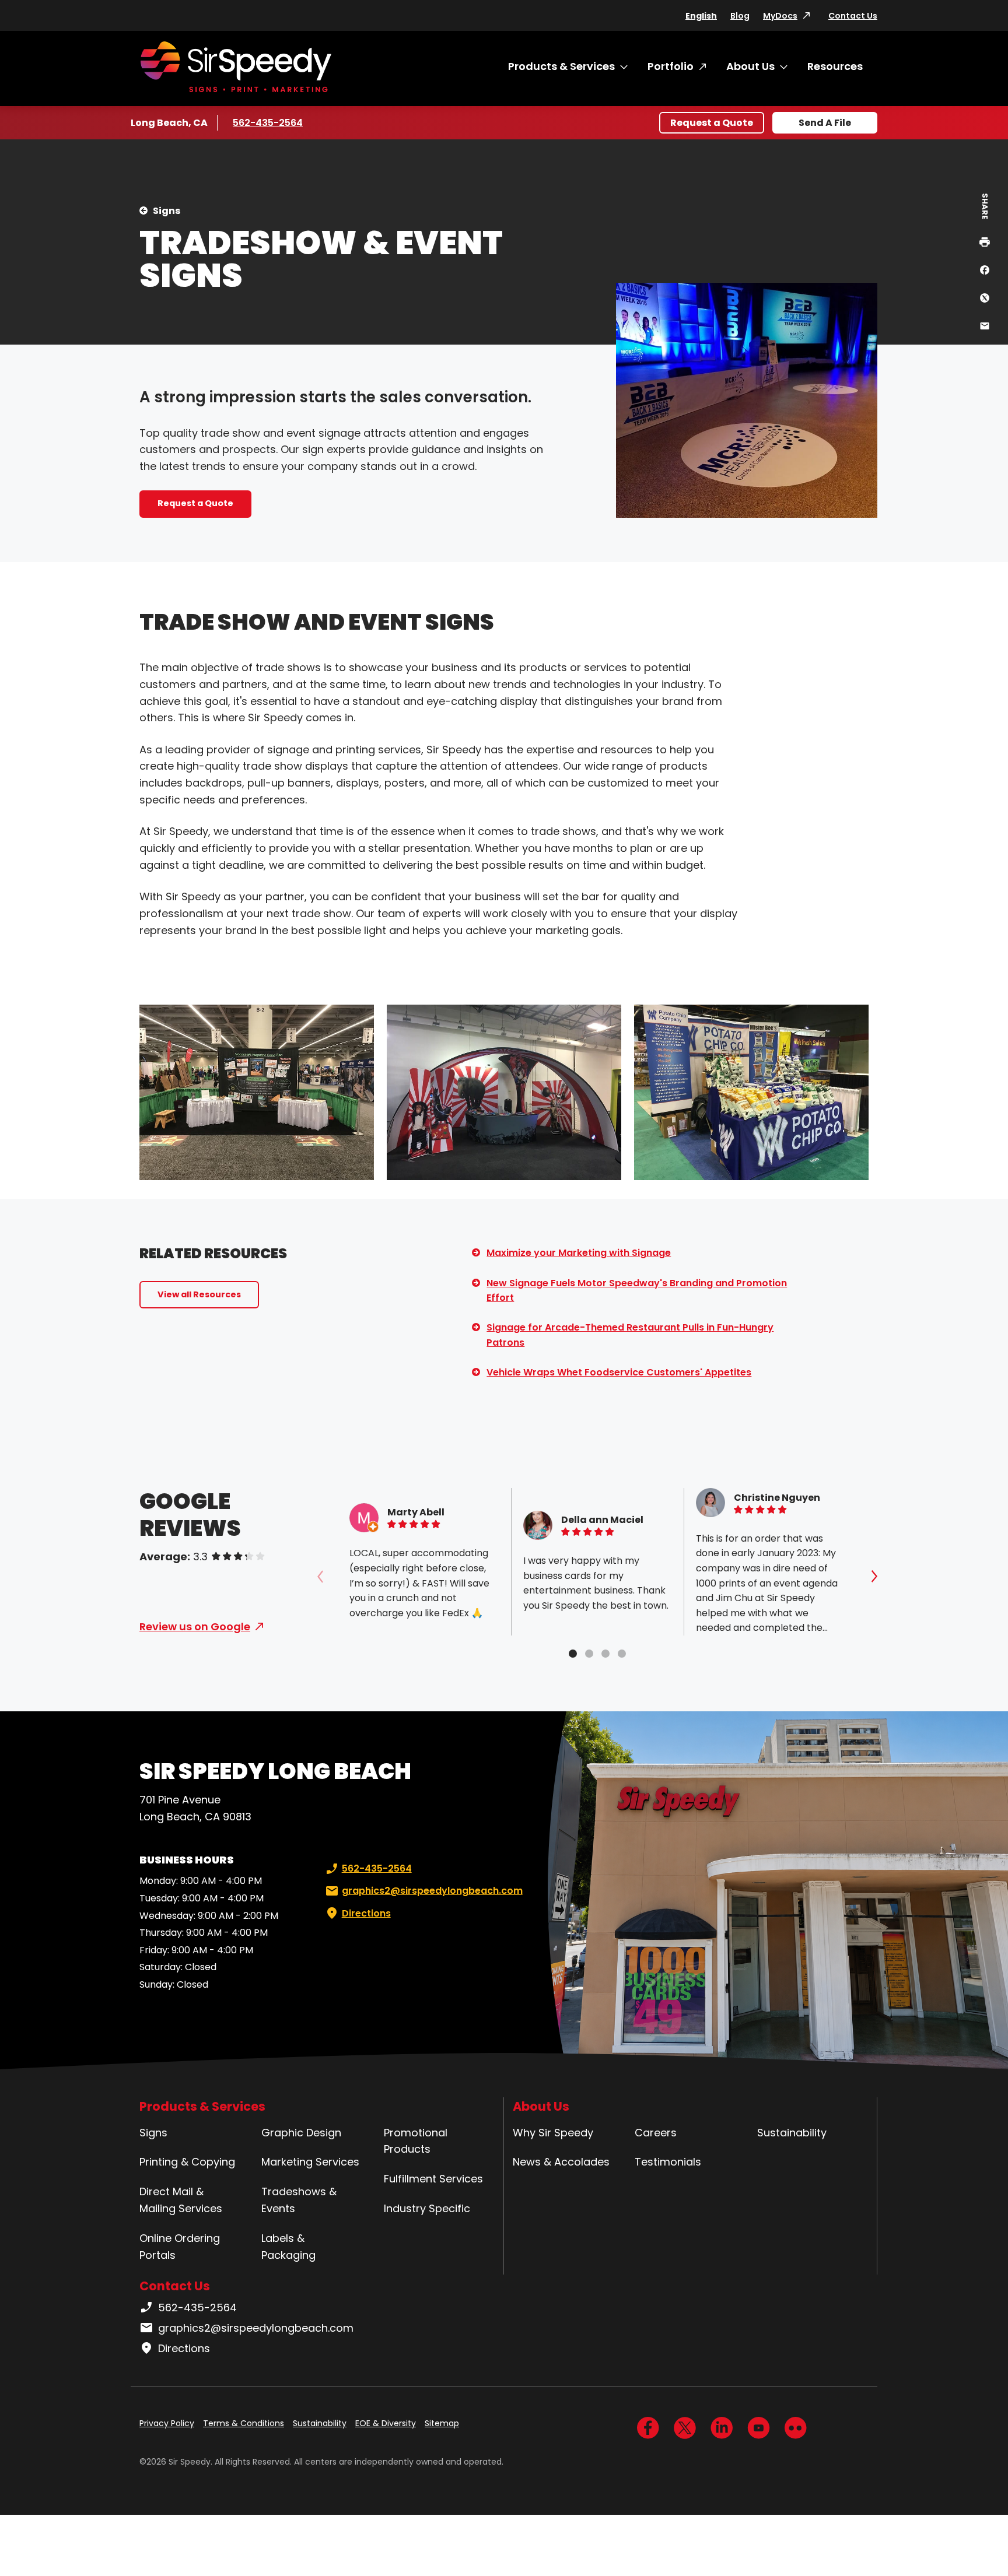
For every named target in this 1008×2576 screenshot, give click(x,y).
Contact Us (853, 16)
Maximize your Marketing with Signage (579, 1253)
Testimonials (668, 2162)
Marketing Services (310, 2162)
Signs (167, 211)
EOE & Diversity (386, 2423)
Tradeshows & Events (299, 2200)
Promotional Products (416, 2141)
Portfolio (671, 66)
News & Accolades (561, 2162)
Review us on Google (195, 1626)
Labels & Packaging (288, 2247)
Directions (366, 1913)
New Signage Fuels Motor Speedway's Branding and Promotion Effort (637, 1291)
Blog (740, 16)
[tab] (573, 1654)
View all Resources (199, 1294)
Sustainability (792, 2133)
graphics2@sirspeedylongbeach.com (432, 1891)
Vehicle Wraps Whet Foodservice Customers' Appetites (619, 1372)
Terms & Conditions (244, 2423)
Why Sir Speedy (553, 2133)
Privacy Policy (167, 2423)
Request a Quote (712, 123)
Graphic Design (301, 2133)
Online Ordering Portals (180, 2247)
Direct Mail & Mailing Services (181, 2200)
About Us (750, 66)
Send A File (825, 123)
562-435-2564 (268, 123)
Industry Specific (427, 2208)
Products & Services (561, 66)
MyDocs (780, 16)
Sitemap (442, 2423)
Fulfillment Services (433, 2179)
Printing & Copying (187, 2162)
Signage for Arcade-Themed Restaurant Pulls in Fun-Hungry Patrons (630, 1335)
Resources (835, 66)
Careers (656, 2133)
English (701, 16)
